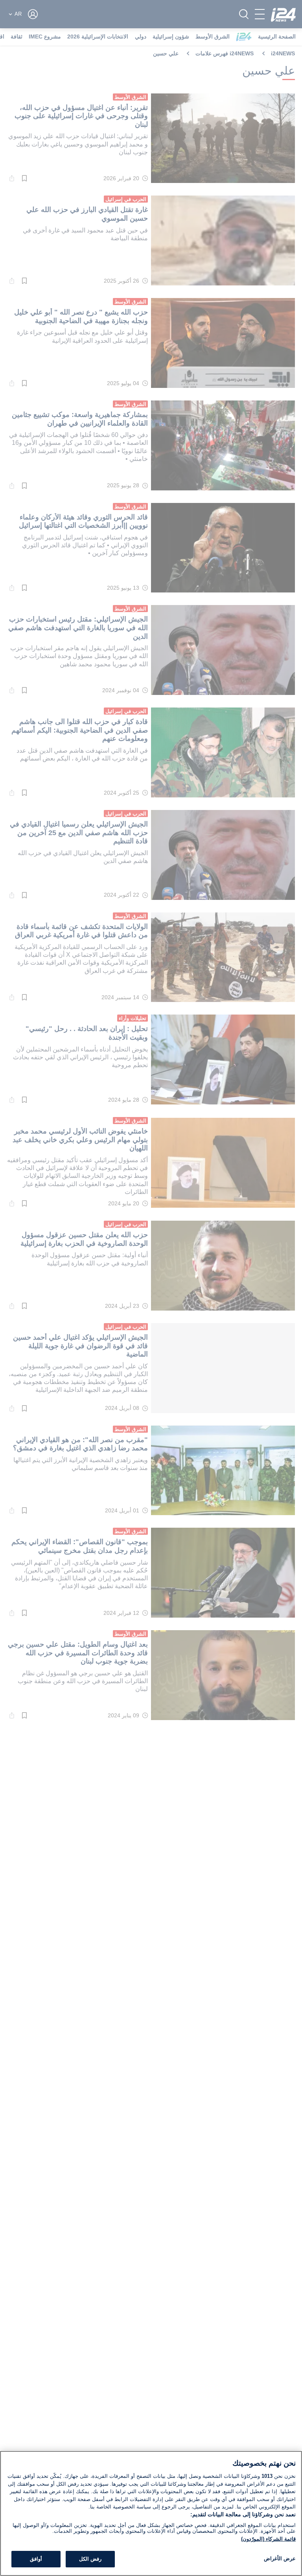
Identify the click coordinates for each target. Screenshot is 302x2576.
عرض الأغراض (280, 2559)
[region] (151, 2513)
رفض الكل (90, 2559)
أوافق (36, 2559)
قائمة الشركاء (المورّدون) (268, 2539)
